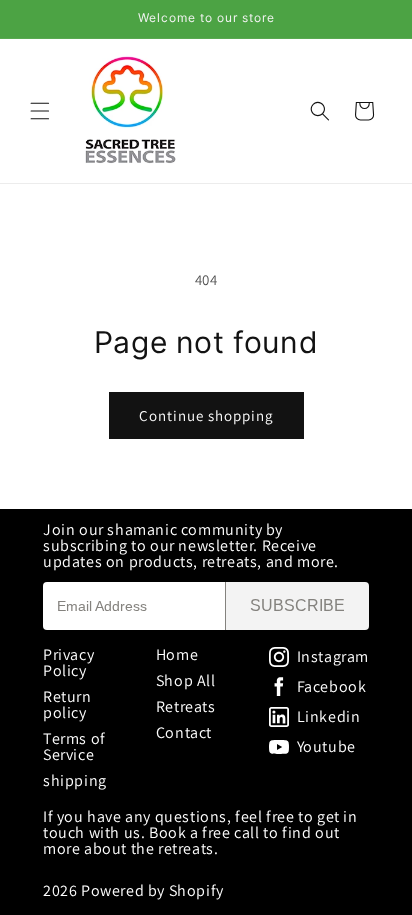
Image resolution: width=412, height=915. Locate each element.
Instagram (333, 657)
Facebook (332, 687)
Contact (184, 732)
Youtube (326, 747)
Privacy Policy (68, 662)
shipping (75, 780)
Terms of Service (74, 746)
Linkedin (329, 717)
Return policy (67, 704)
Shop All (186, 680)
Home (177, 654)
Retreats (186, 706)
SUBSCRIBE (297, 605)
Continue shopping (206, 415)
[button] (40, 111)
